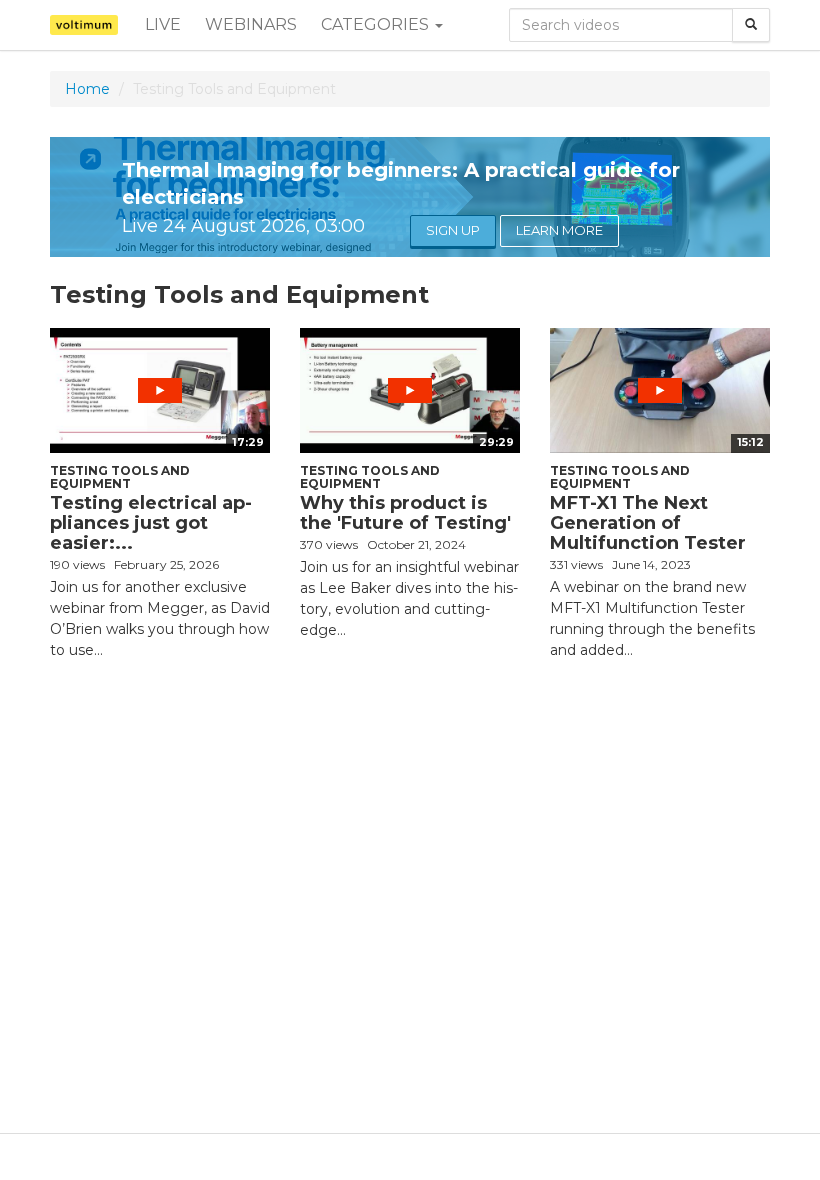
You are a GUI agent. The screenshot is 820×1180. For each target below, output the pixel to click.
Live (163, 24)
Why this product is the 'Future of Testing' (405, 513)
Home (87, 89)
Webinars (251, 24)
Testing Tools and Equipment (120, 477)
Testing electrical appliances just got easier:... (151, 523)
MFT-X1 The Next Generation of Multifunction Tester (648, 523)
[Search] (751, 25)
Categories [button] (377, 24)
